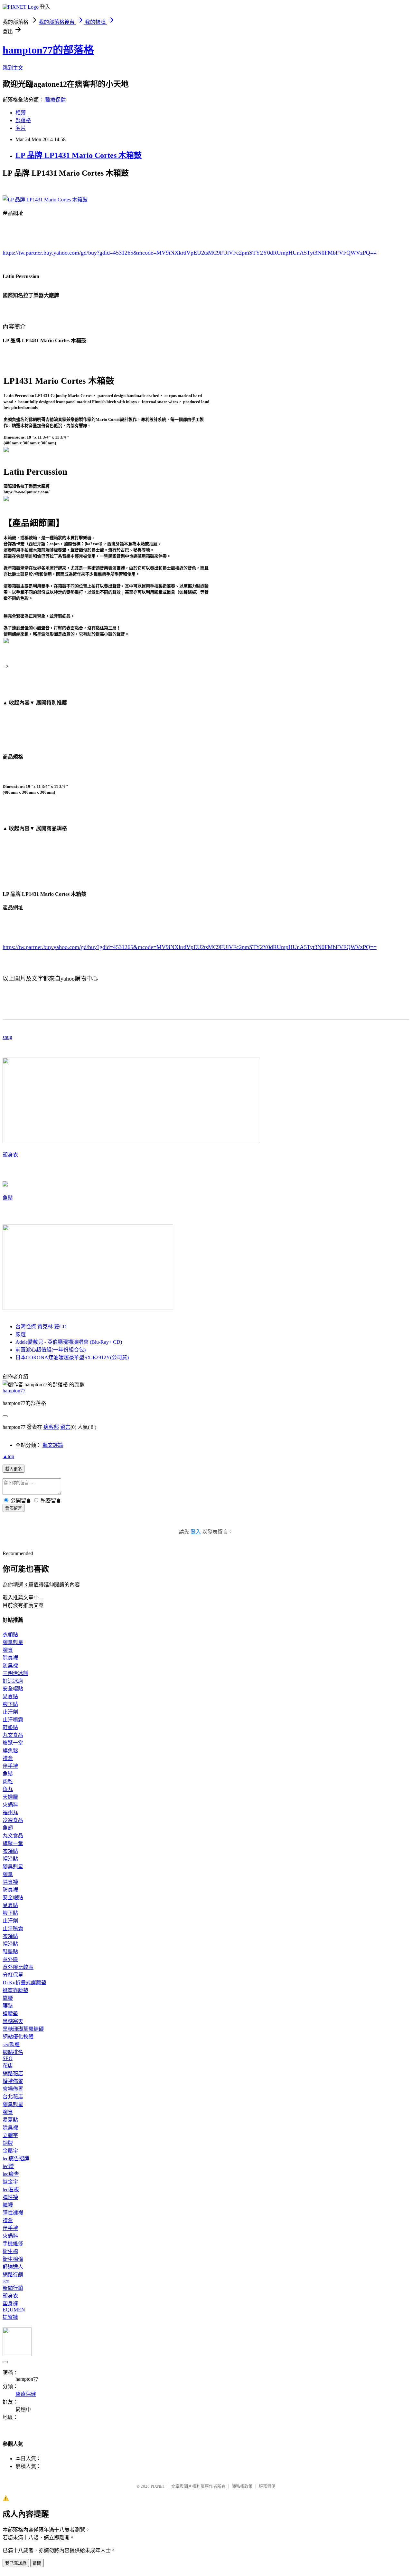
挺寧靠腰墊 (15, 1990)
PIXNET (158, 2486)
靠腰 (8, 1998)
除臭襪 (10, 1658)
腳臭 (8, 1650)
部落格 (23, 120)
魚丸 (8, 1789)
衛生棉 (10, 2251)
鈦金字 (10, 2182)
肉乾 (8, 1782)
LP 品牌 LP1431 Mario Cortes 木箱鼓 (79, 155)
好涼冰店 (13, 1681)
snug (7, 1037)
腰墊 (8, 2006)
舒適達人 (13, 2267)
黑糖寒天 (13, 2021)
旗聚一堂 (13, 1743)
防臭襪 (10, 1666)
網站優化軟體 (18, 2037)
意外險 (10, 1959)
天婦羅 (10, 1797)
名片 (21, 128)
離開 (37, 2563)
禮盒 (8, 1758)
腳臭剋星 (13, 1642)
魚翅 (8, 1828)
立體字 (10, 2135)
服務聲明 (267, 2486)
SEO (8, 2058)
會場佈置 (13, 2089)
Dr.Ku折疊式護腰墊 (24, 1983)
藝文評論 (53, 1445)
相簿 (21, 113)
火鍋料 (10, 1805)
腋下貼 (10, 1704)
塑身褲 (10, 2304)
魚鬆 (8, 1198)
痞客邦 (51, 1427)
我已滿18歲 (16, 2563)
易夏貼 (10, 1696)
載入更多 (14, 1469)
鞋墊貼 (10, 1727)
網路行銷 (13, 2275)
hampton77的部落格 (48, 50)
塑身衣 (10, 1155)
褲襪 (8, 2205)
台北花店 (13, 2097)
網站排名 (13, 2052)
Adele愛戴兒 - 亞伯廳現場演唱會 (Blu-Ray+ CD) (69, 1342)
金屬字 (10, 2151)
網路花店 (13, 2073)
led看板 (11, 2189)
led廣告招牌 (16, 2159)
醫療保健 (55, 100)
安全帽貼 (13, 1689)
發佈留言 (14, 1508)
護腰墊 (10, 2014)
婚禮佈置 (13, 2081)
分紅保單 (13, 1975)
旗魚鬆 (10, 1751)
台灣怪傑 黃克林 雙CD (41, 1327)
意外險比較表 (18, 1967)
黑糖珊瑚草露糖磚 (23, 2029)
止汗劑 (10, 1712)
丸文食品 (13, 1735)
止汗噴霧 (13, 1720)
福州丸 (10, 1812)
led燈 (8, 2166)
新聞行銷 (13, 2288)
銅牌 (8, 2143)
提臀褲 (10, 2317)
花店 (8, 2066)
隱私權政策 (242, 2486)
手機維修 (13, 2244)
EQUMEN (14, 2310)
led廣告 (11, 2174)
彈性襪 (10, 2197)
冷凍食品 (13, 1820)
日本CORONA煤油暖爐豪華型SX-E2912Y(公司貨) (72, 1357)
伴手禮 (10, 1766)
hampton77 (14, 1391)
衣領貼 (10, 1635)
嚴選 (21, 1334)
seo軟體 (11, 2044)
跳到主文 (13, 68)
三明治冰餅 (15, 1673)
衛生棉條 (13, 2259)
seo (6, 2281)
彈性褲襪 (13, 2213)
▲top (8, 1456)
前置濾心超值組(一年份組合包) (51, 1350)
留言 (65, 1427)
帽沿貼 (10, 1859)
